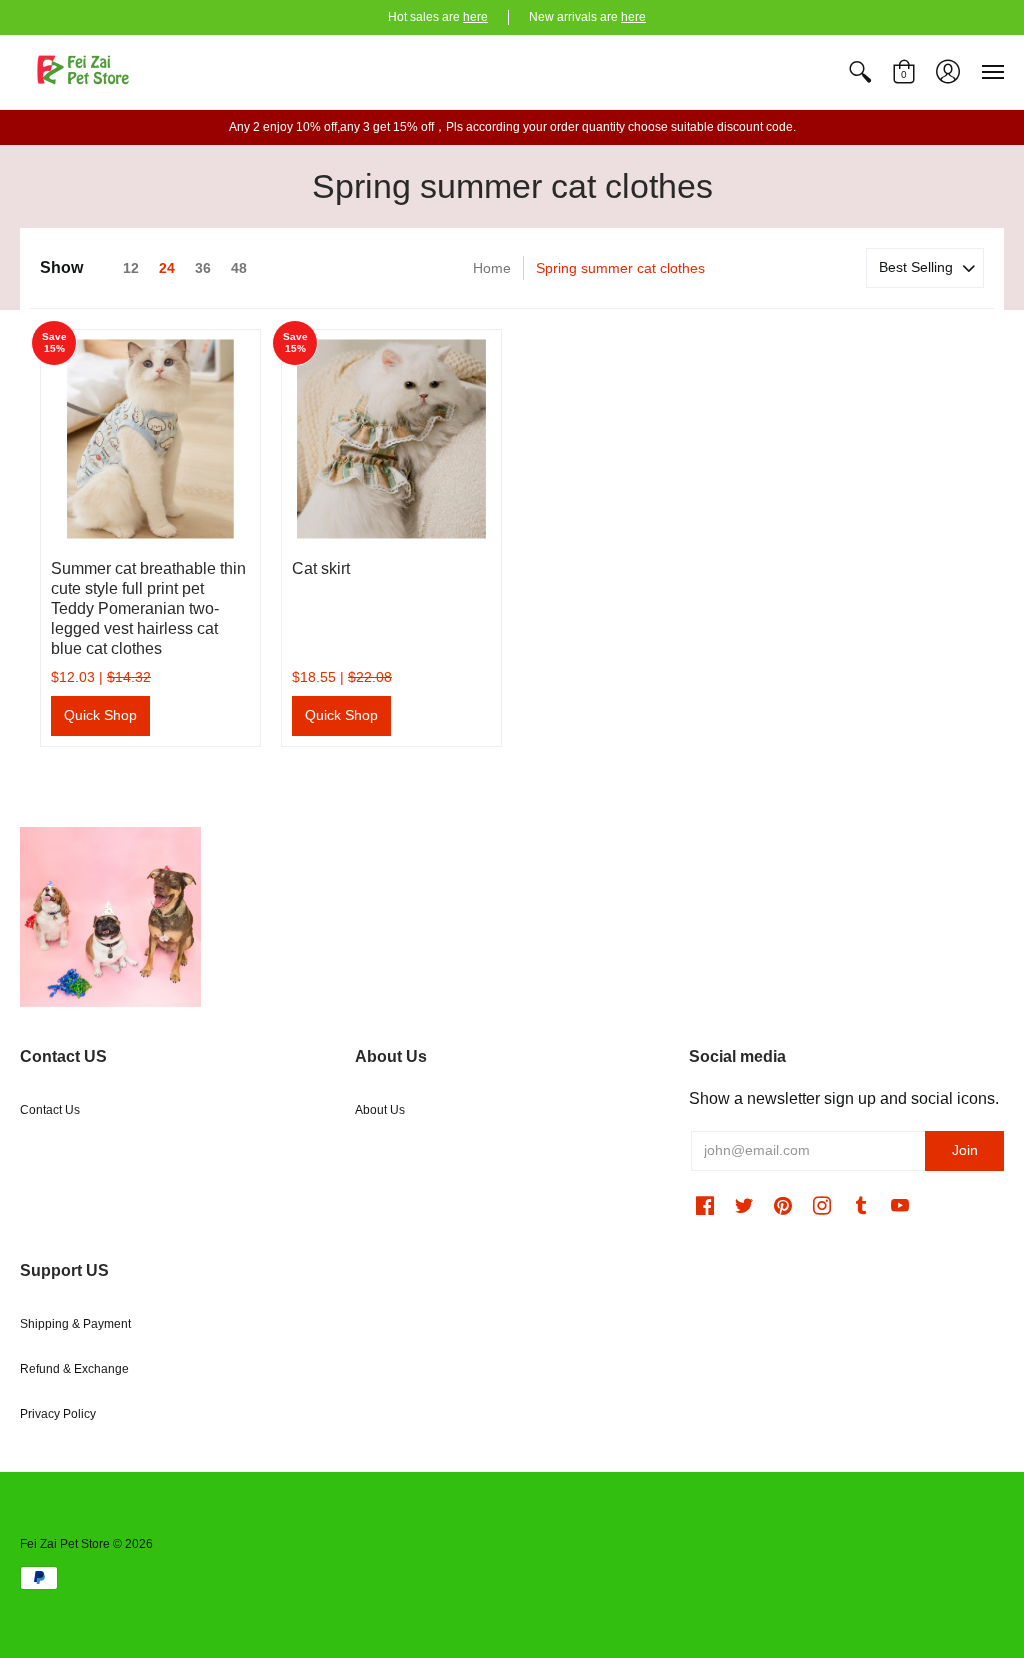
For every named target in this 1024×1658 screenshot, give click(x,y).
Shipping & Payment (75, 1324)
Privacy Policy (58, 1414)
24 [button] (167, 268)
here (475, 17)
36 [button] (203, 268)
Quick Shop (100, 715)
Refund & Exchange (74, 1369)
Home (492, 268)
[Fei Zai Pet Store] (85, 72)
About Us (380, 1110)
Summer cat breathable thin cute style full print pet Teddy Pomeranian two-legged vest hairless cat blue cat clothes (148, 608)
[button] (860, 72)
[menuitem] (860, 72)
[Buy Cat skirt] (391, 439)
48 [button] (239, 268)
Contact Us (50, 1110)
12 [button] (131, 268)
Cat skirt (321, 568)
